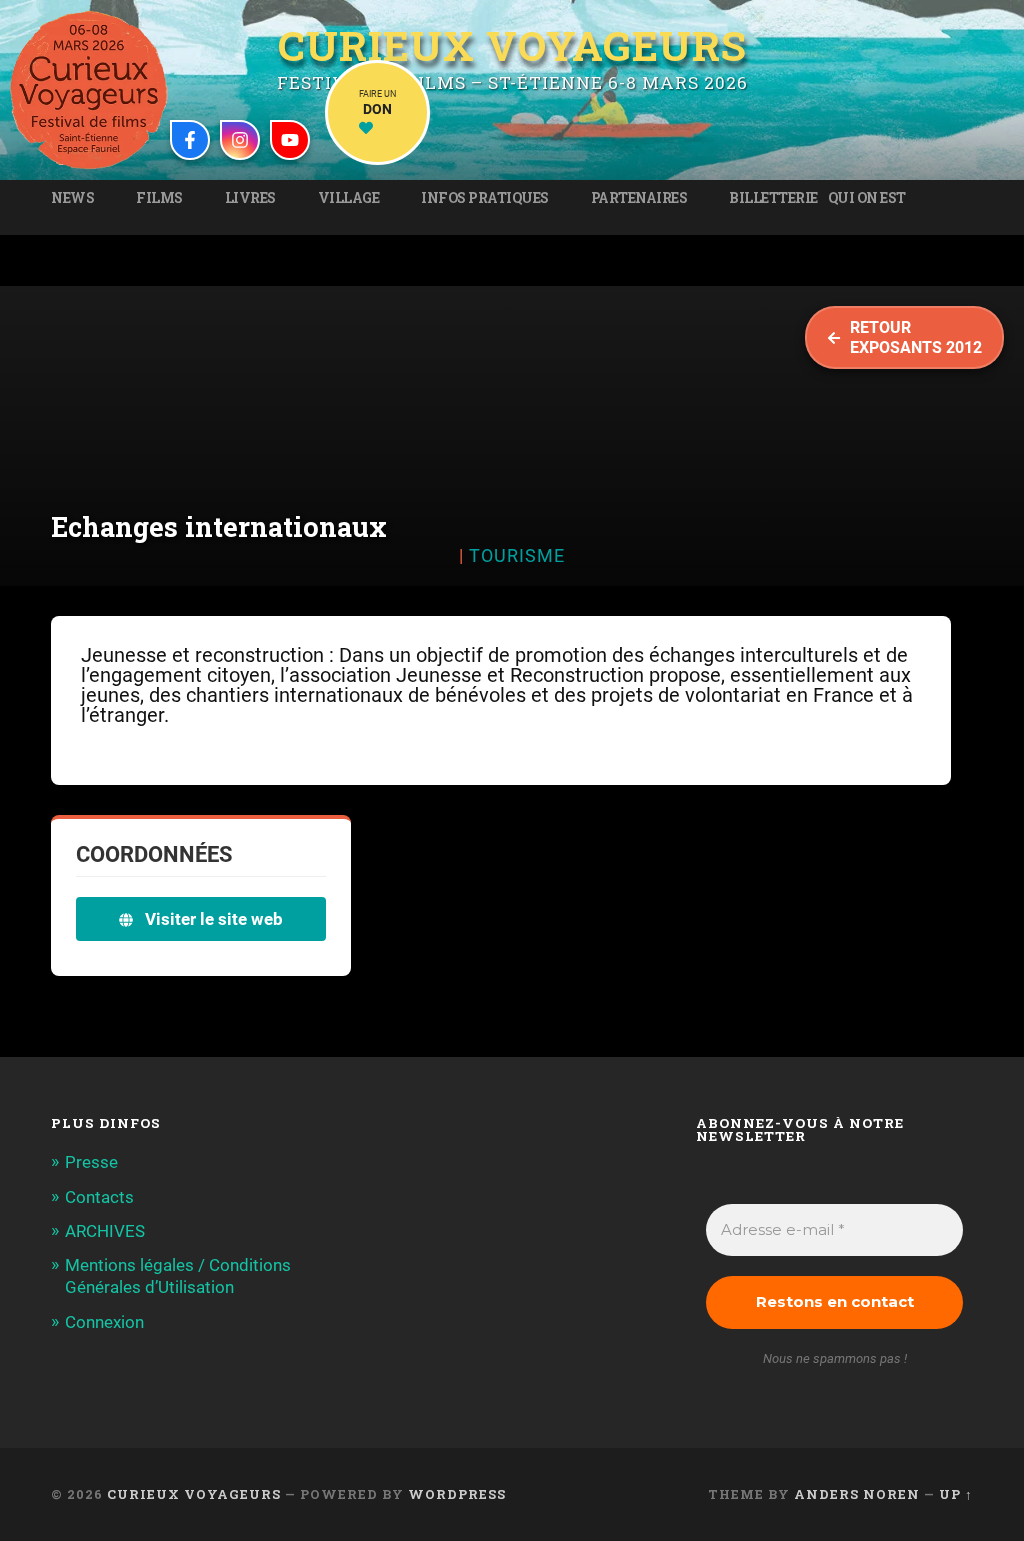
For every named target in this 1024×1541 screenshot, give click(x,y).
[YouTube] (290, 140)
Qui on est (867, 198)
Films (159, 198)
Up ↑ (956, 1494)
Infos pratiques (485, 198)
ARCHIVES (105, 1231)
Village (349, 198)
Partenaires (639, 198)
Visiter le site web (212, 919)
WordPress (457, 1494)
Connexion (104, 1322)
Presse (91, 1162)
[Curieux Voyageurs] (89, 90)
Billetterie (773, 198)
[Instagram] (240, 140)
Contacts (99, 1197)
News (72, 198)
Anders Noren (857, 1494)
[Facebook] (190, 140)
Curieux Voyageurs (512, 47)
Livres (250, 198)
